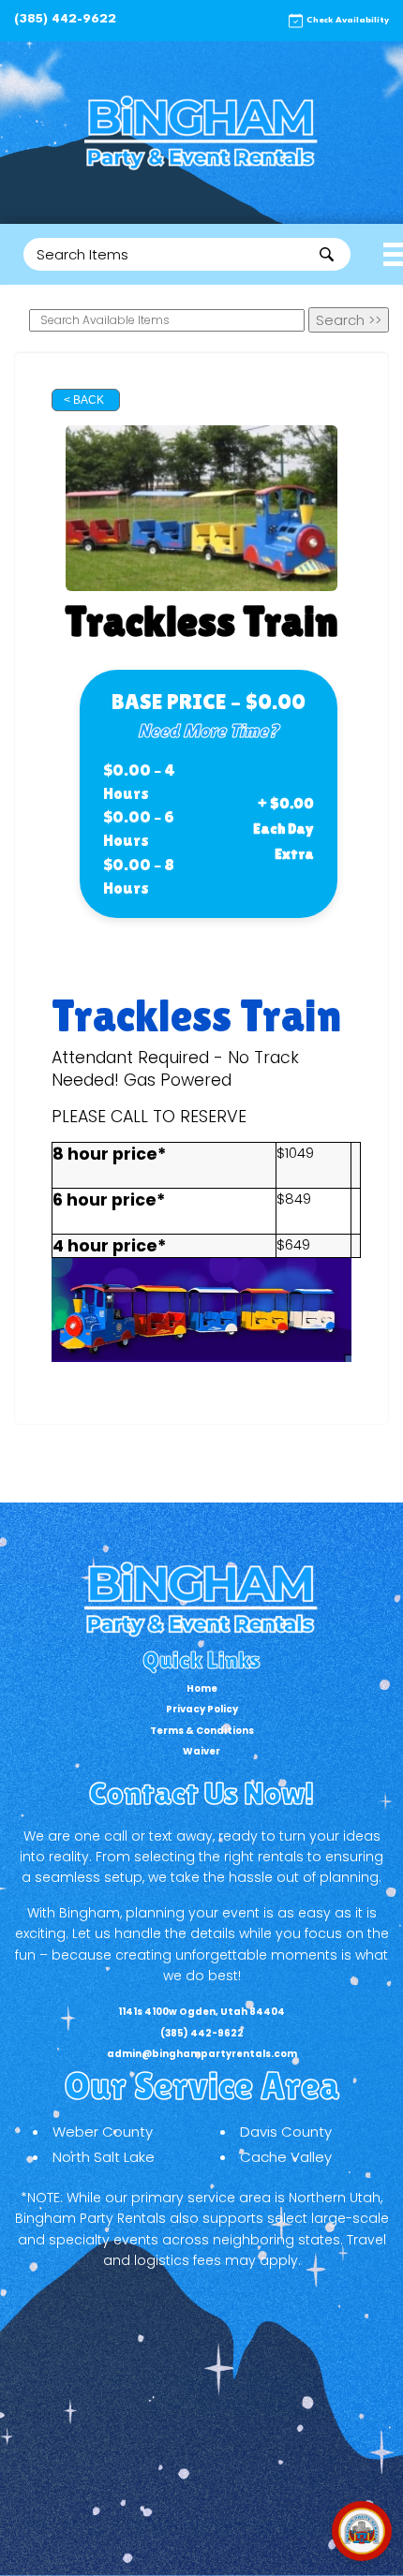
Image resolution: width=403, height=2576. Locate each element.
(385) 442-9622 (65, 19)
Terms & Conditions (202, 1731)
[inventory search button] (327, 254)
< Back (84, 400)
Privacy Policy (202, 1709)
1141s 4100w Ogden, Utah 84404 (201, 2012)
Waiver (201, 1751)
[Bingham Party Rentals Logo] (201, 133)
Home (202, 1688)
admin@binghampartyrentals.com (202, 2054)
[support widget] (362, 2531)
